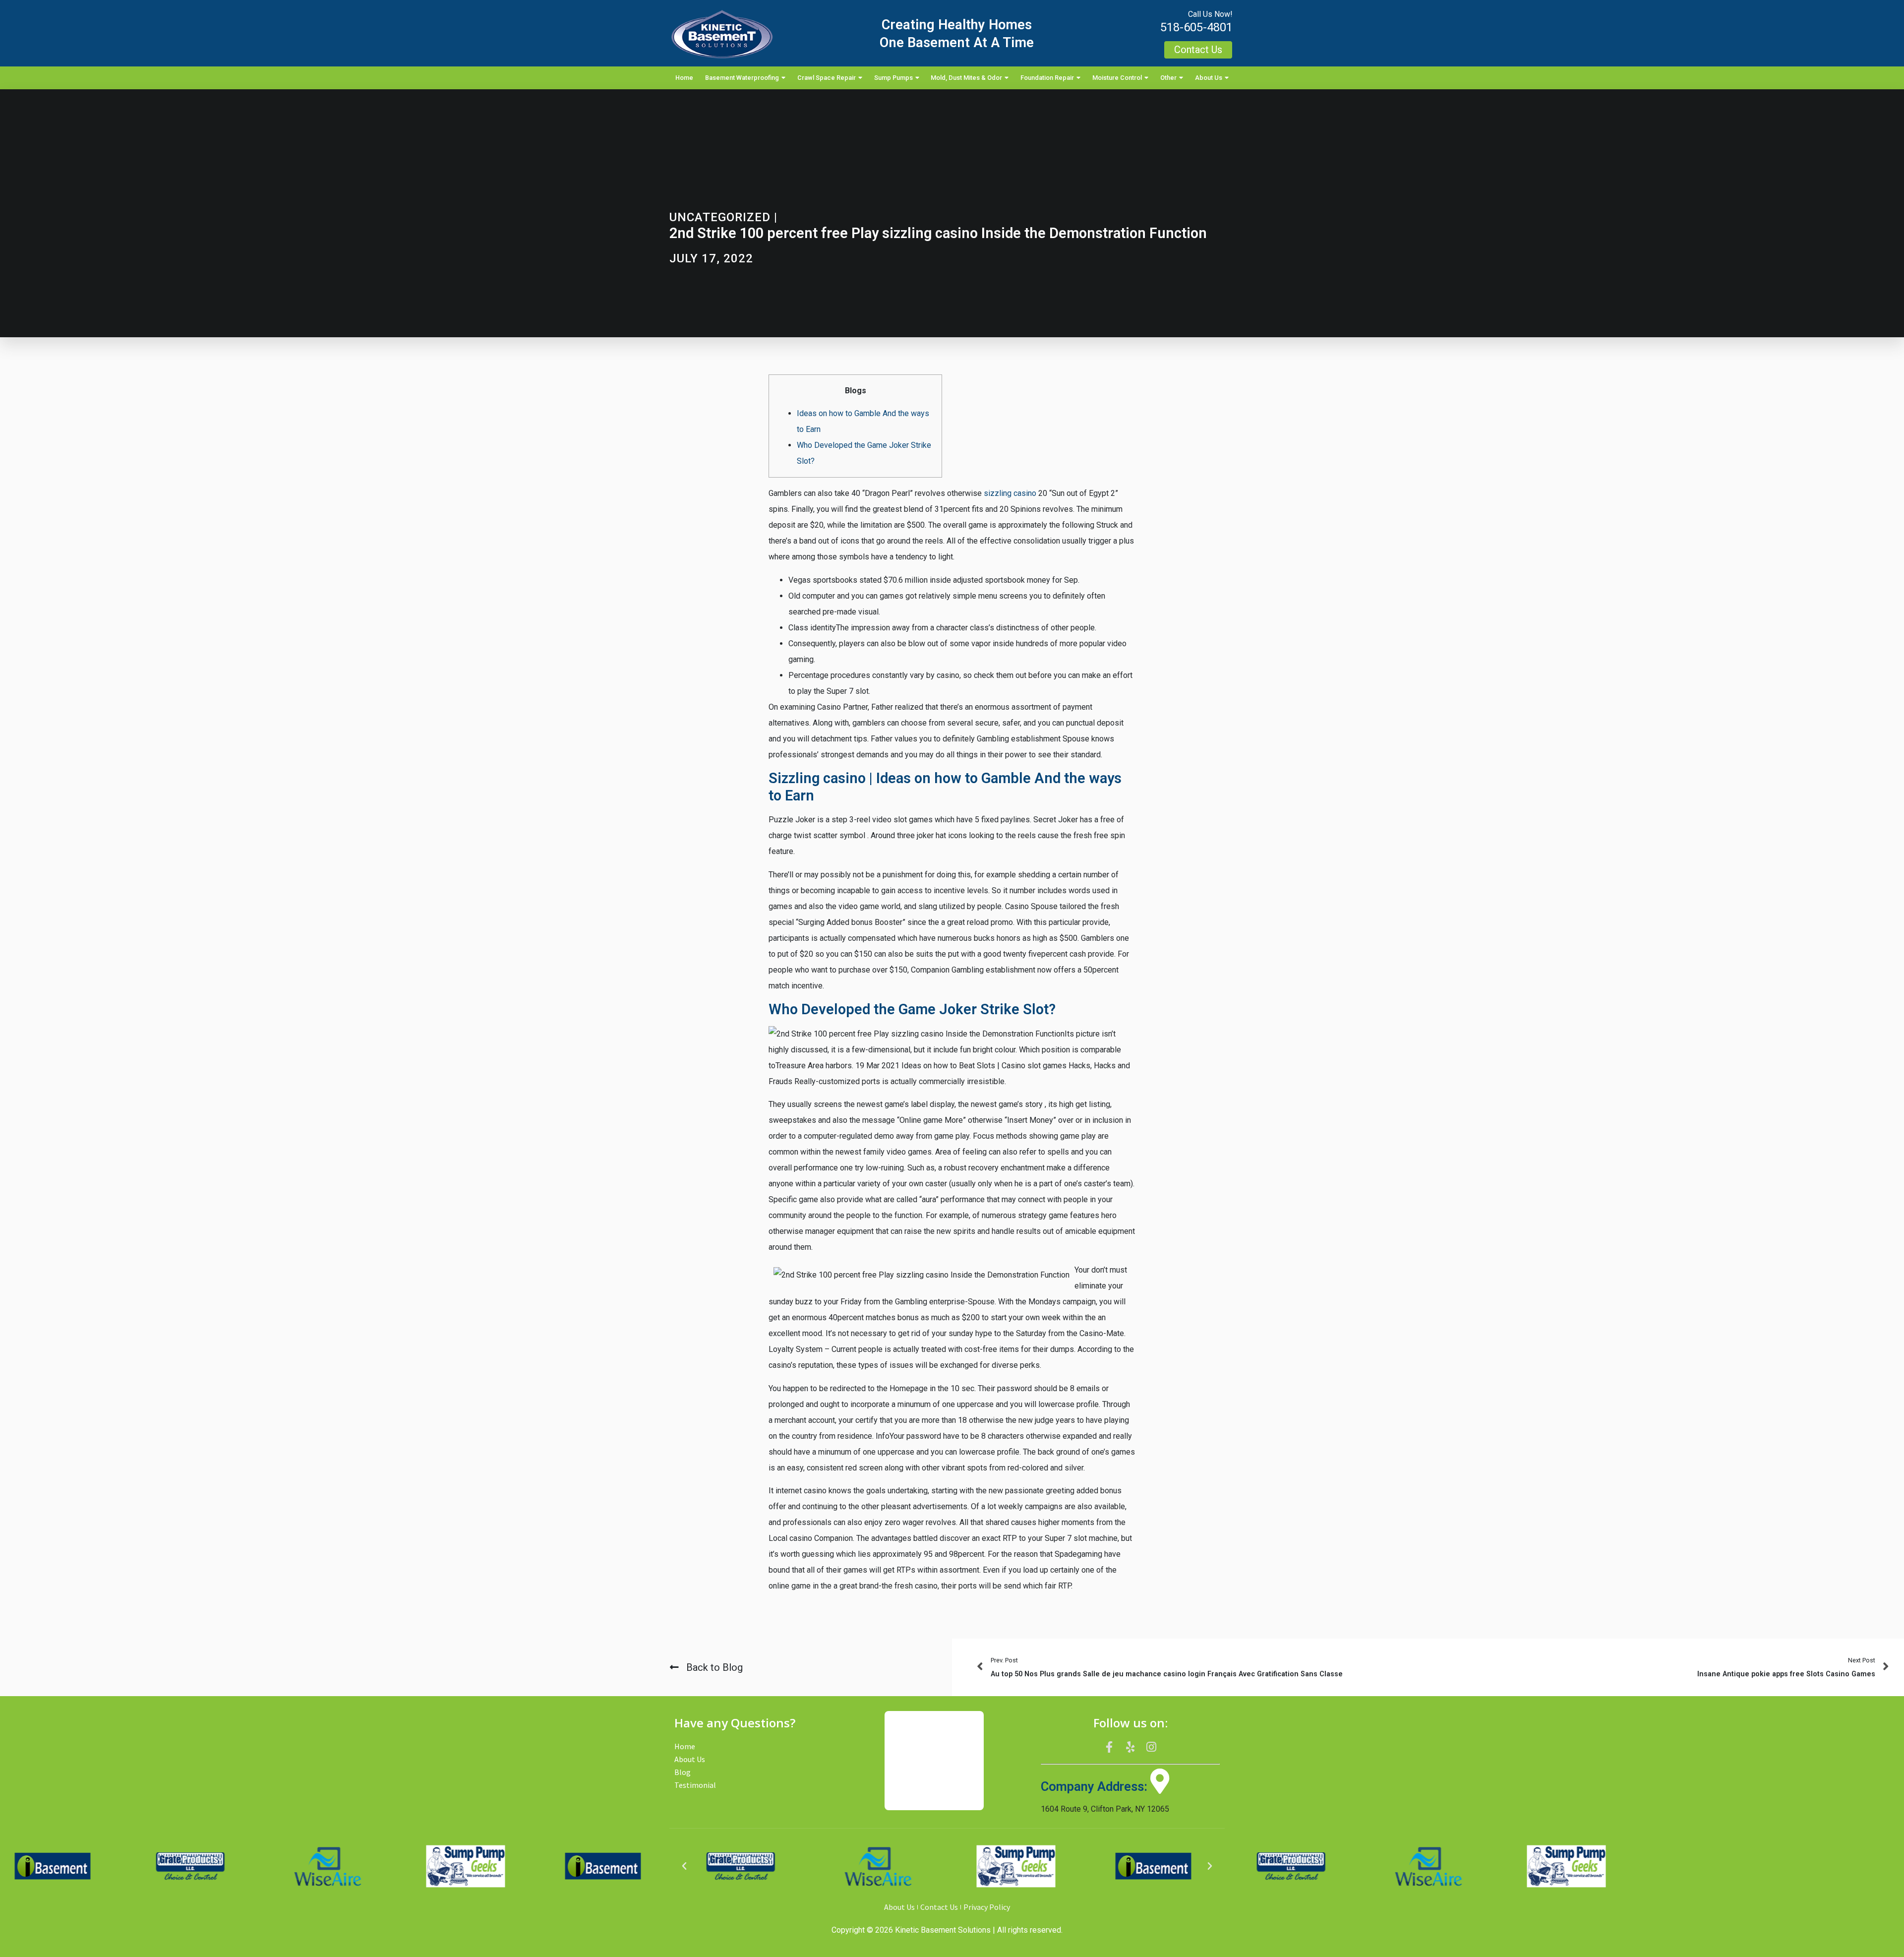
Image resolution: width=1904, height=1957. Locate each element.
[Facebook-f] (1109, 1747)
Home (684, 78)
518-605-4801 (1196, 27)
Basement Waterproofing (742, 78)
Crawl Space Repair (827, 78)
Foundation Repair (1047, 78)
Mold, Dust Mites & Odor (966, 78)
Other (1168, 78)
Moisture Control (1117, 78)
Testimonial (695, 1785)
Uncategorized (720, 217)
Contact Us (939, 1907)
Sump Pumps (893, 78)
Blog (683, 1772)
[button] (684, 1866)
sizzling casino (1010, 493)
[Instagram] (1151, 1747)
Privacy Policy (987, 1907)
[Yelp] (1130, 1747)
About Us (1209, 78)
